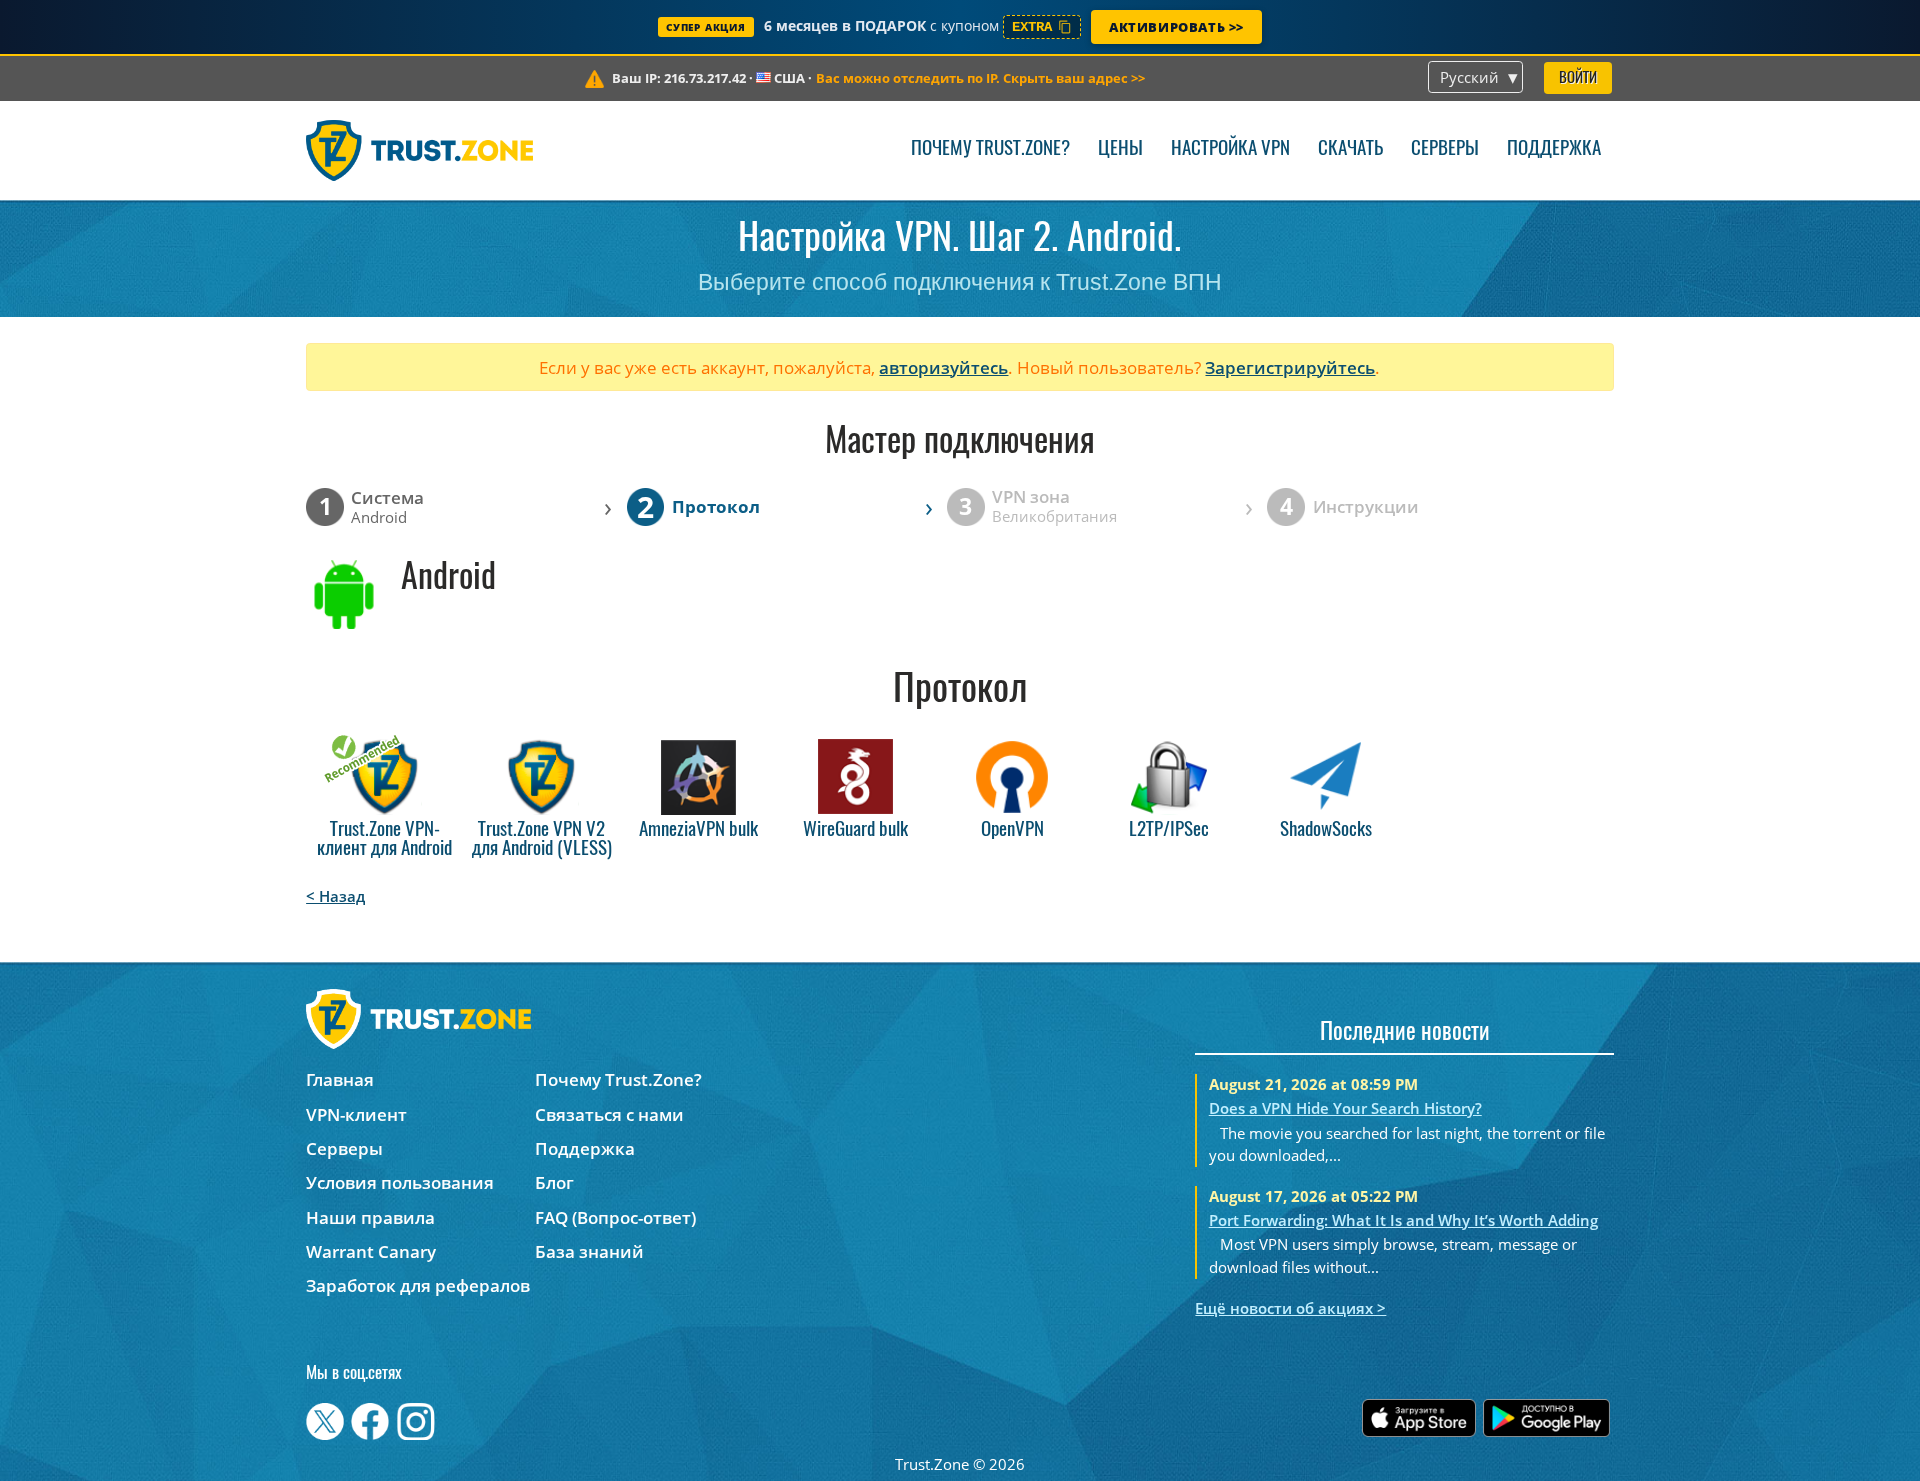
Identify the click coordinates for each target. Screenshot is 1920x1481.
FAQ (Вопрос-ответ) (615, 1217)
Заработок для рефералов (418, 1285)
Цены (1120, 149)
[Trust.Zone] (419, 150)
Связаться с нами (609, 1114)
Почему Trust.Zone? (990, 149)
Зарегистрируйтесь (1290, 367)
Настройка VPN (1230, 149)
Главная (340, 1079)
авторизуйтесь (943, 367)
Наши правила (370, 1217)
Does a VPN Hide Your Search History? (1345, 1108)
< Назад (335, 896)
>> (980, 78)
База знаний (589, 1251)
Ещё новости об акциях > (1290, 1308)
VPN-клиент (356, 1114)
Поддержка (1554, 149)
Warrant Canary (371, 1251)
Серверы (1445, 149)
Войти (1578, 78)
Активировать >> (1176, 27)
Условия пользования (400, 1182)
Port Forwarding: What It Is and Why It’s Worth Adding (1403, 1220)
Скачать (1350, 149)
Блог (554, 1182)
